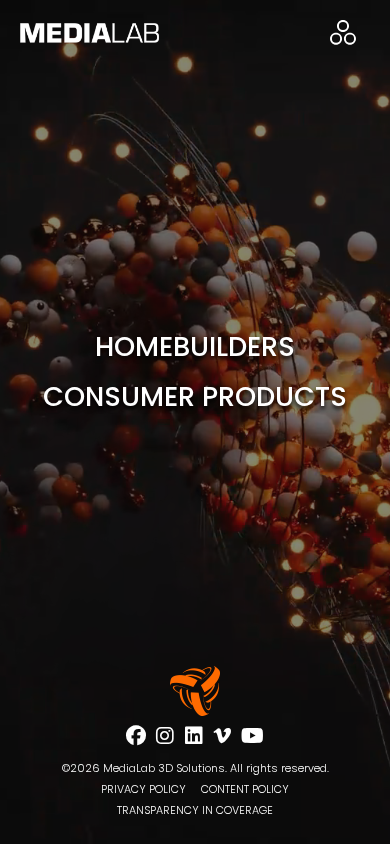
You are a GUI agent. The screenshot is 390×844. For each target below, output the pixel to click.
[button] (195, 347)
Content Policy (245, 789)
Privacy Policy (143, 789)
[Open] (343, 32)
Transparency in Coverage (195, 810)
